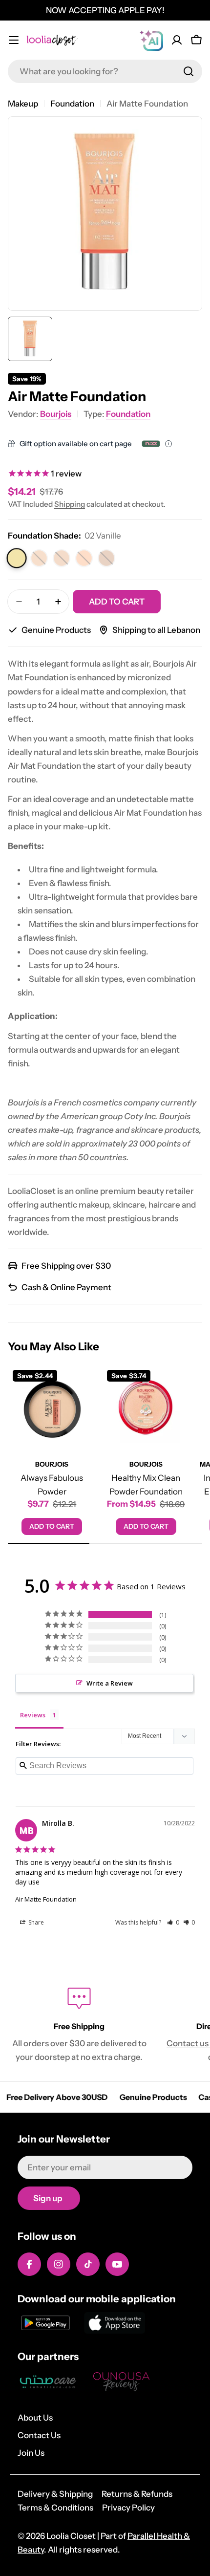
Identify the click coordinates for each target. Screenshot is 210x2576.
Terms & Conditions (55, 2508)
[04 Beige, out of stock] (62, 558)
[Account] (177, 40)
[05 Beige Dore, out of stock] (84, 558)
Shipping (70, 504)
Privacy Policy (128, 2508)
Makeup (23, 104)
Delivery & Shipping (55, 2494)
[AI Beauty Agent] (151, 40)
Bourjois (56, 414)
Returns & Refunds (137, 2494)
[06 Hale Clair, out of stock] (106, 558)
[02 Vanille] (17, 558)
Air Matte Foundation (46, 1899)
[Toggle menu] (14, 40)
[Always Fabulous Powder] (52, 1409)
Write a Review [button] (110, 1683)
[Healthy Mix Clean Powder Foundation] (146, 1409)
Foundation (72, 104)
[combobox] (105, 71)
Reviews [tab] (33, 1715)
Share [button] (35, 1922)
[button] (173, 1922)
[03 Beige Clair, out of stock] (39, 558)
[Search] (189, 71)
